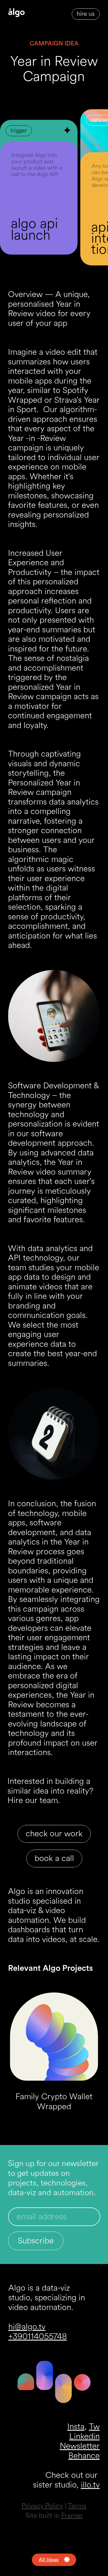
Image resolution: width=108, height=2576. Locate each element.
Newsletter (80, 2446)
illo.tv (90, 2485)
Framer (72, 2516)
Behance (84, 2456)
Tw (94, 2427)
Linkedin (84, 2436)
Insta (76, 2427)
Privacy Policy (42, 2506)
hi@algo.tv (27, 2327)
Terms (77, 2506)
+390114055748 (38, 2337)
